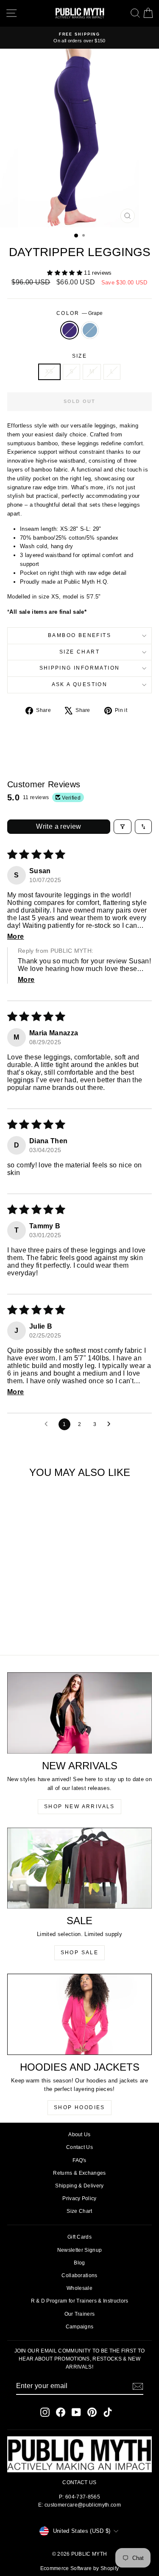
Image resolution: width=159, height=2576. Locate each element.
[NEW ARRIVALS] (79, 1713)
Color (79, 313)
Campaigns (80, 2327)
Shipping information (80, 668)
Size (80, 356)
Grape (70, 330)
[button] (66, 273)
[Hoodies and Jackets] (79, 2014)
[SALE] (79, 1868)
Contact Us (79, 2147)
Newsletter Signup (80, 2250)
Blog (79, 2263)
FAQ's (79, 2160)
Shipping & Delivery (79, 2186)
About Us (79, 2135)
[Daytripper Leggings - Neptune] (40, 1625)
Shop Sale (80, 1953)
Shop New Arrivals (79, 1807)
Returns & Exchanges (79, 2173)
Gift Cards (79, 2237)
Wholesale (79, 2288)
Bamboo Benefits (79, 635)
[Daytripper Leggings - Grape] (30, 1625)
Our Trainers (80, 2314)
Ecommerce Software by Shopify (79, 2568)
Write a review (59, 826)
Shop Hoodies (79, 2107)
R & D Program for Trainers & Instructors (80, 2301)
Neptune (90, 330)
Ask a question (80, 684)
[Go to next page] (111, 1424)
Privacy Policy (79, 2198)
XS (49, 371)
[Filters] (123, 827)
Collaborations (79, 2275)
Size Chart (79, 652)
